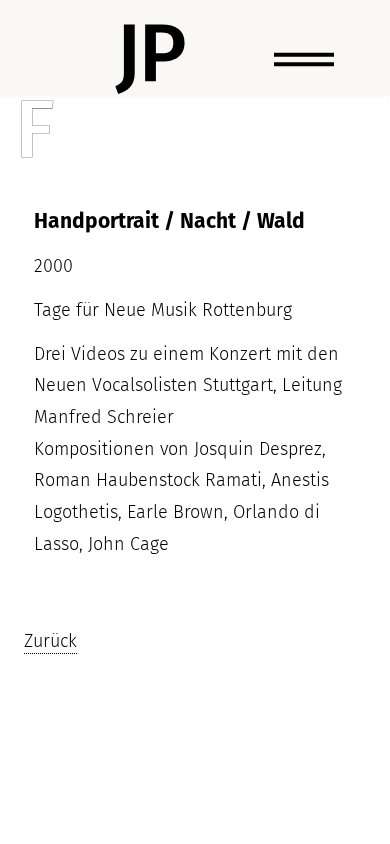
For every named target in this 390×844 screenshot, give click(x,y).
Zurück (50, 640)
